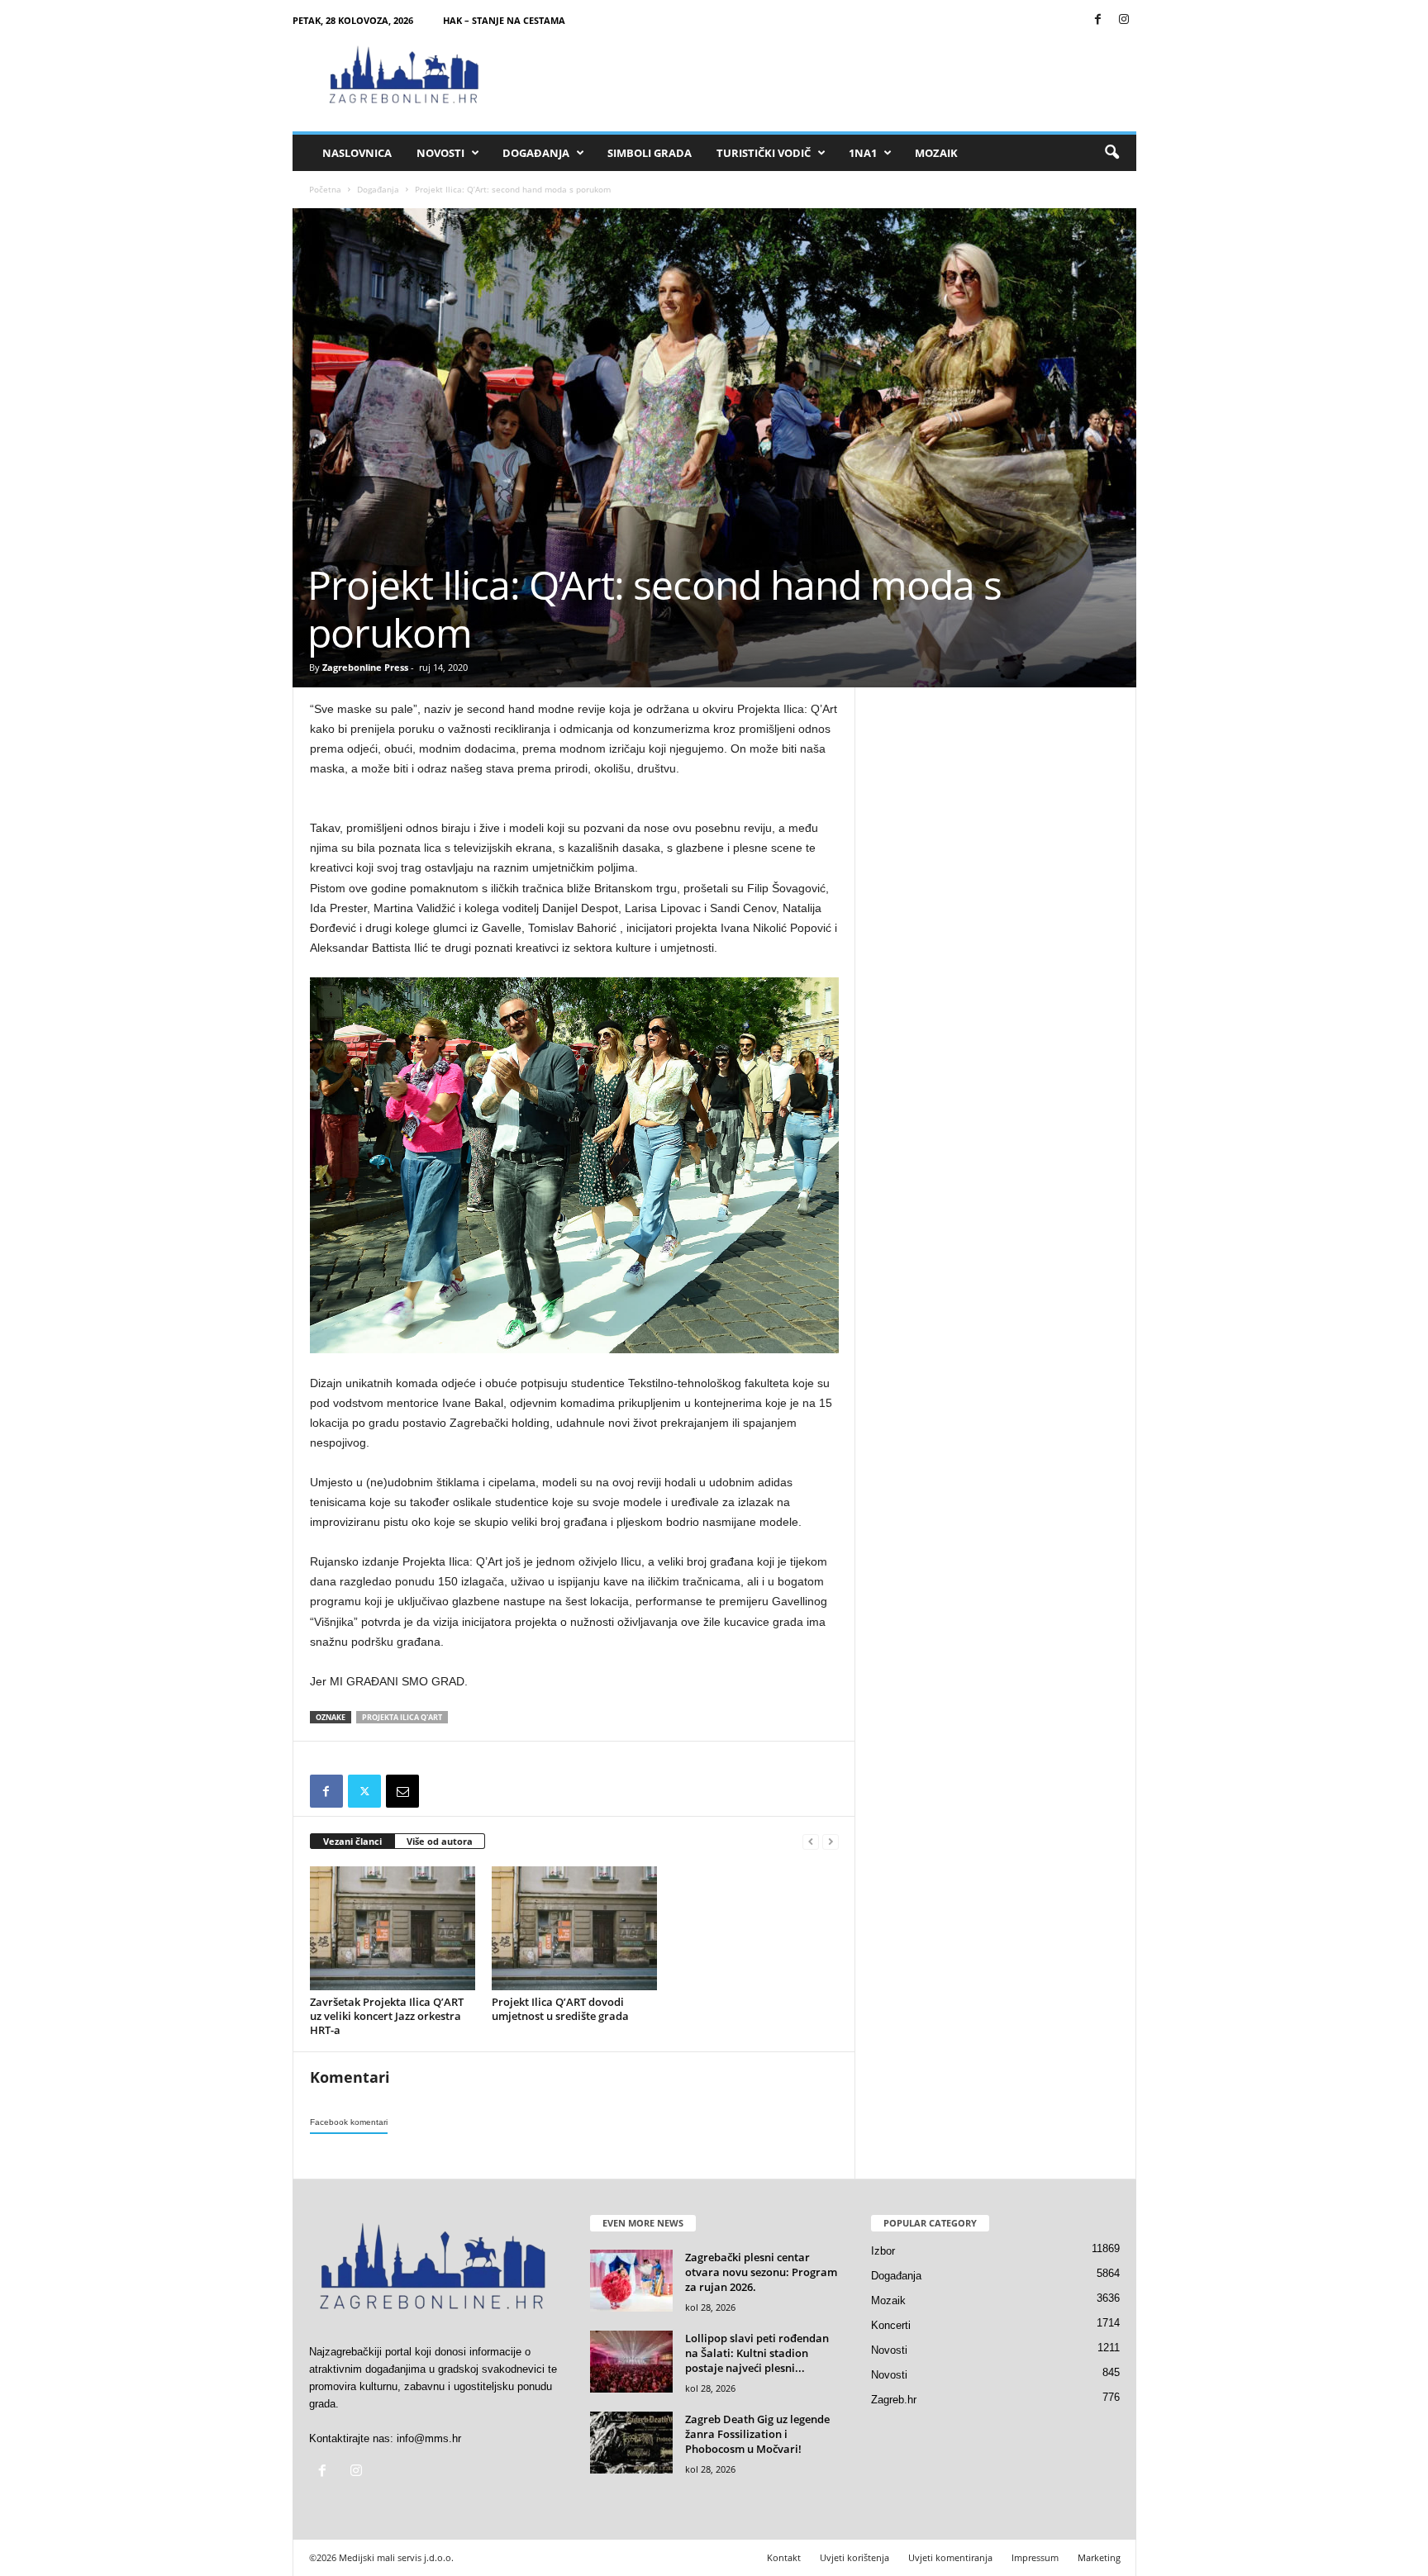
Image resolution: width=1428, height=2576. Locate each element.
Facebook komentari (349, 2122)
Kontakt (784, 2557)
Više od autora (440, 1841)
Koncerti (891, 2325)
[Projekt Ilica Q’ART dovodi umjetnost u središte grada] (574, 1928)
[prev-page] (811, 1842)
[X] (364, 1791)
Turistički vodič (764, 153)
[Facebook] (1098, 20)
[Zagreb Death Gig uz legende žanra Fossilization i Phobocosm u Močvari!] (631, 2443)
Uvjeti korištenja (854, 2557)
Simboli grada (650, 153)
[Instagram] (1124, 20)
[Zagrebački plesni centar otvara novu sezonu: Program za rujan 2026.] (631, 2281)
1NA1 (863, 153)
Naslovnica (357, 153)
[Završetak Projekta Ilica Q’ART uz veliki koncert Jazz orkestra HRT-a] (393, 1928)
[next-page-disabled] (831, 1842)
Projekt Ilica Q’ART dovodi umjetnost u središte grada (560, 2009)
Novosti (440, 153)
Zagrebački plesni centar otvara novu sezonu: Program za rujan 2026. (761, 2272)
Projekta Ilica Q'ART (402, 1717)
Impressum (1035, 2557)
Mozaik (936, 153)
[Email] (402, 1791)
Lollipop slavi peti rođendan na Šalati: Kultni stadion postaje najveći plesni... (757, 2353)
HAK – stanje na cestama (504, 20)
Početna (325, 189)
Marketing (1099, 2557)
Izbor (883, 2251)
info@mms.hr (429, 2438)
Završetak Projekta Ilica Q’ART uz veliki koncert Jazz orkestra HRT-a (387, 2016)
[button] (1111, 153)
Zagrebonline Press (365, 667)
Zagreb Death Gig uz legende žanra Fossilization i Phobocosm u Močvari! (757, 2434)
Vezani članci (352, 1841)
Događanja (536, 153)
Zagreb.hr (894, 2400)
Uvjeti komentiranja (950, 2557)
